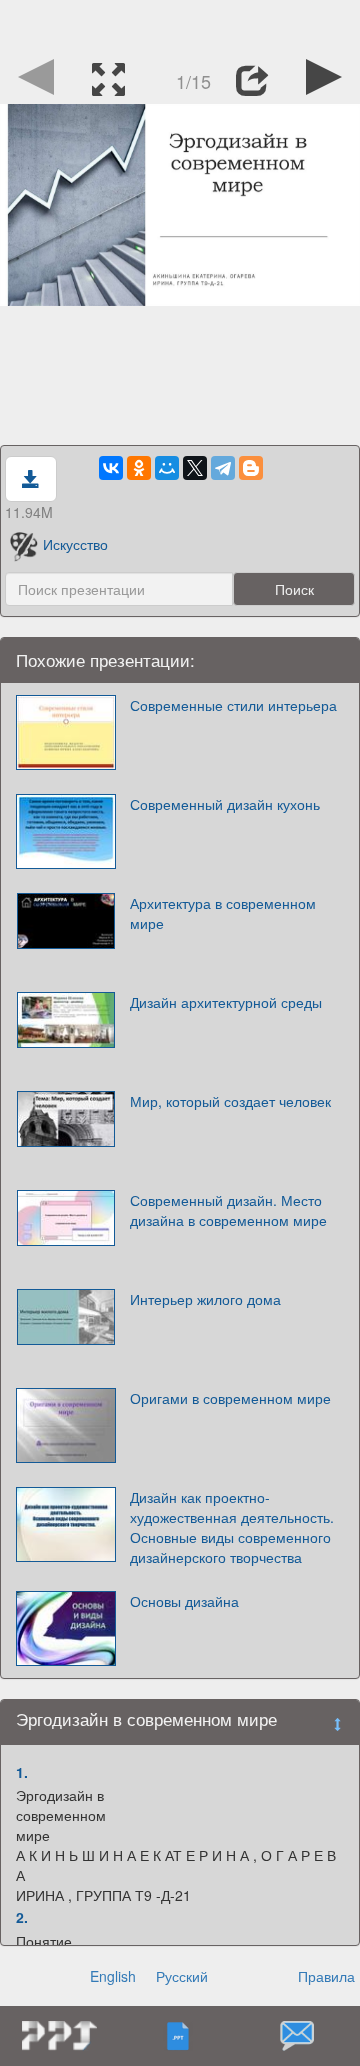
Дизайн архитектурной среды (226, 1002)
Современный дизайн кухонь (225, 804)
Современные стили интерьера (233, 705)
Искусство (75, 544)
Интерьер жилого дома (205, 1299)
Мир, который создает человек (230, 1101)
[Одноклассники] (139, 468)
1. (22, 1772)
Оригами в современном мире (230, 1398)
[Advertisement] (180, 25)
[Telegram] (223, 468)
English (113, 1976)
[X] (195, 468)
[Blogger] (251, 468)
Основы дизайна (184, 1601)
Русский (182, 1976)
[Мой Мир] (167, 468)
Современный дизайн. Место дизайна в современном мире (228, 1210)
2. (22, 1917)
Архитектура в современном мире (223, 913)
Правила (326, 1976)
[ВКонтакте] (111, 468)
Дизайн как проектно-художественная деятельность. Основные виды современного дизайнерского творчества (232, 1527)
